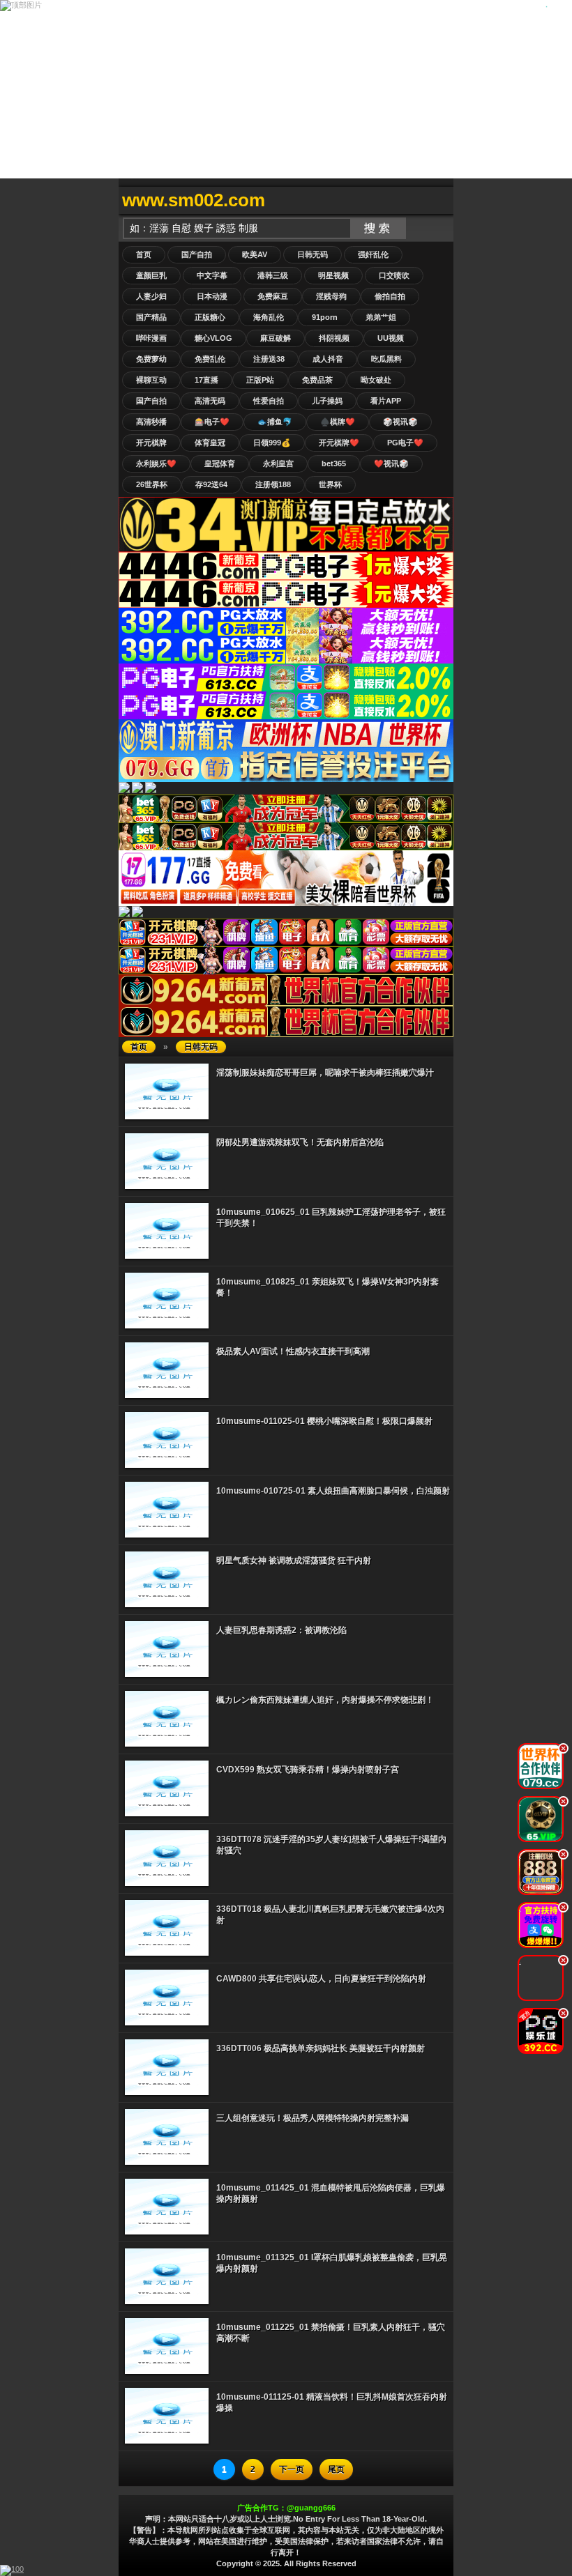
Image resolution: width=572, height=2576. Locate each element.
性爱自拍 (269, 401)
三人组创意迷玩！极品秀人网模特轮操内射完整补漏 (313, 2118)
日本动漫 (212, 296)
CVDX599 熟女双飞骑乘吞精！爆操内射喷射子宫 (308, 1770)
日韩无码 (313, 254)
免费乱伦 (210, 359)
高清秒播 (151, 422)
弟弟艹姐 (381, 317)
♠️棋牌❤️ (338, 422)
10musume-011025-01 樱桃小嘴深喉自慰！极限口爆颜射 (324, 1421)
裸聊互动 (151, 380)
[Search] (439, 200)
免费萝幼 (151, 359)
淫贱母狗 (331, 296)
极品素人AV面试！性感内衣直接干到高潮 (293, 1351)
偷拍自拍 (390, 296)
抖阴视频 (334, 338)
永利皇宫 (278, 463)
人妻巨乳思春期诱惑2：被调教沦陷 (281, 1630)
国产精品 (151, 317)
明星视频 (333, 275)
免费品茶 (317, 380)
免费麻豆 (273, 296)
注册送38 (269, 359)
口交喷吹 (394, 275)
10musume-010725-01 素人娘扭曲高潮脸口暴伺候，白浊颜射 (333, 1491)
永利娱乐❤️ (156, 463)
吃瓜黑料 (386, 359)
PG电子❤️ (405, 443)
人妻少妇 (151, 296)
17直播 (206, 380)
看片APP (386, 401)
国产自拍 (197, 254)
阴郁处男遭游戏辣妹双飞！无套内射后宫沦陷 (300, 1142)
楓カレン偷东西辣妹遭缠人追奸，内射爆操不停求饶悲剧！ (325, 1700)
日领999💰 (272, 443)
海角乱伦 (269, 317)
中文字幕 (212, 275)
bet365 (334, 463)
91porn (325, 317)
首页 (144, 254)
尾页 (336, 2469)
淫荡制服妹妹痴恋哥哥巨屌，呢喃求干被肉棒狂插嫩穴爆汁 (325, 1073)
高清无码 (210, 401)
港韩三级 (273, 275)
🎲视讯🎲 (400, 422)
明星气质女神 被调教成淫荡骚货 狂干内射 (294, 1561)
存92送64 (211, 484)
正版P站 (260, 380)
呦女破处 (376, 380)
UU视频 (391, 338)
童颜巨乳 (151, 275)
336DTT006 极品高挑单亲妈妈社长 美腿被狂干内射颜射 (321, 2048)
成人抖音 (328, 359)
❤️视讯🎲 (391, 463)
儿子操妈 (327, 401)
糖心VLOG (213, 338)
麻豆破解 (276, 338)
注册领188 (273, 484)
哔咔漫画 (151, 338)
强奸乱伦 (373, 254)
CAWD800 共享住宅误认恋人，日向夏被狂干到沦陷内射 (321, 1979)
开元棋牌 (151, 443)
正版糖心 (210, 317)
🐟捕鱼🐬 (275, 422)
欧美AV (255, 254)
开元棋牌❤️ (339, 443)
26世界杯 (152, 484)
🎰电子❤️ (212, 422)
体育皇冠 (210, 443)
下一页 (292, 2469)
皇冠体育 (220, 463)
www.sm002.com (194, 200)
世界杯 (330, 484)
